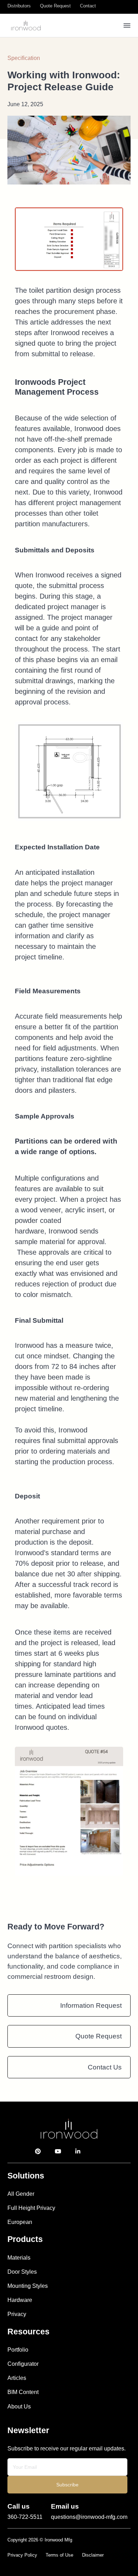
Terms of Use (59, 2555)
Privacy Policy (22, 2555)
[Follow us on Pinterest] (38, 2151)
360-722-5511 (25, 2517)
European (20, 2222)
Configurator (23, 2364)
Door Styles (22, 2272)
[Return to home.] (69, 2128)
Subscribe (67, 2485)
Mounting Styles (28, 2286)
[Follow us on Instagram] (94, 2151)
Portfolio (18, 2350)
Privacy (17, 2314)
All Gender (21, 2194)
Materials (19, 2257)
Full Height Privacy (31, 2208)
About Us (19, 2406)
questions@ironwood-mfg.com (89, 2517)
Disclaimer (93, 2555)
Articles (17, 2378)
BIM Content (23, 2392)
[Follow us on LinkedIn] (78, 2151)
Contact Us (105, 2067)
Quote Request (99, 2036)
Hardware (20, 2300)
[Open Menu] (127, 25)
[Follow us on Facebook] (109, 2151)
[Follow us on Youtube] (58, 2151)
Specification (24, 58)
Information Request (91, 2005)
